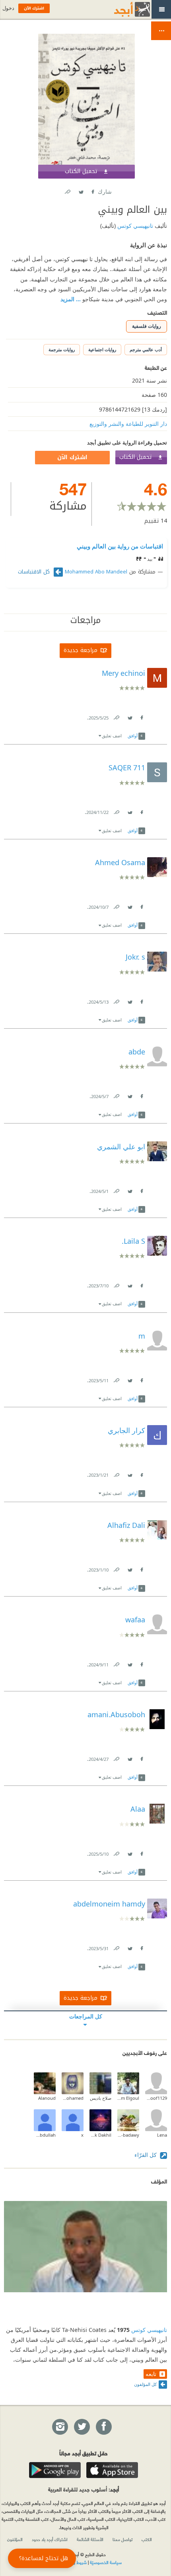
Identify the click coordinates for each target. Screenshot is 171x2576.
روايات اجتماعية (102, 349)
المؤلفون (15, 2539)
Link (116, 716)
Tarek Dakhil (100, 2135)
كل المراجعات (86, 2016)
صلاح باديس (101, 2098)
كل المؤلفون (145, 2384)
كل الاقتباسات (35, 572)
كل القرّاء (146, 2155)
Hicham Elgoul (128, 2098)
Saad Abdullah (45, 2135)
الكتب (147, 2539)
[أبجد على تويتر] (82, 2427)
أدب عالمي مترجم (146, 349)
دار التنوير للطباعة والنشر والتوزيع (128, 424)
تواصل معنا (122, 2539)
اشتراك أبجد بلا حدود (50, 2539)
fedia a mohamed (73, 2098)
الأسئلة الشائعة (90, 2539)
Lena (162, 2135)
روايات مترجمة (62, 349)
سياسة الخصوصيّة (106, 2562)
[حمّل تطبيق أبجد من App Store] (112, 2470)
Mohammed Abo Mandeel (96, 572)
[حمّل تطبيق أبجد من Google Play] (55, 2470)
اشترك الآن (72, 457)
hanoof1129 (156, 2098)
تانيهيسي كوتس (134, 226)
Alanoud (47, 2098)
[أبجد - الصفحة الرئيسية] (122, 9)
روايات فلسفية (147, 326)
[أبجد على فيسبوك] (103, 2427)
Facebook (92, 190)
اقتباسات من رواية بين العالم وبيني (120, 546)
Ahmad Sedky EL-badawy (128, 2135)
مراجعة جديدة (81, 650)
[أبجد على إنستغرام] (60, 2427)
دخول (8, 8)
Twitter (81, 190)
